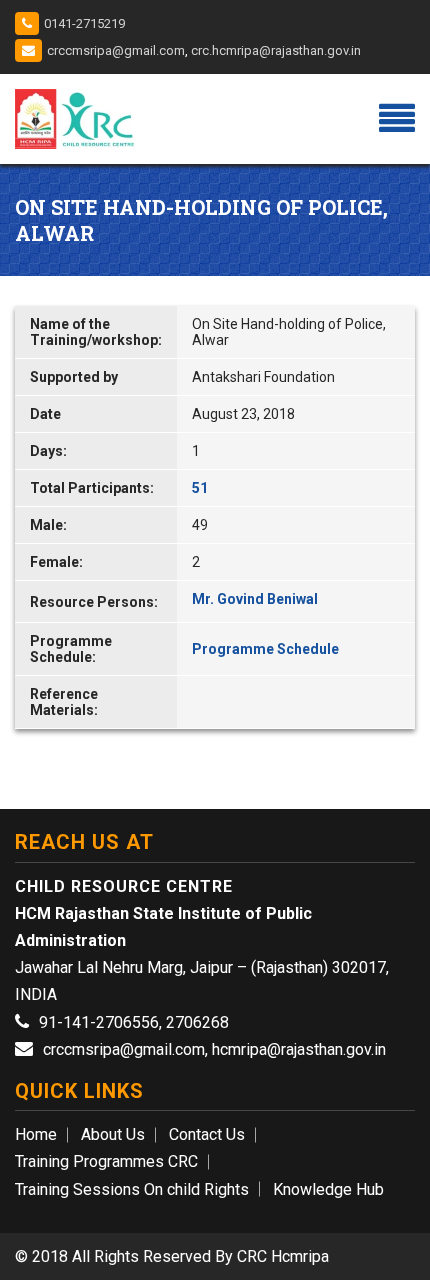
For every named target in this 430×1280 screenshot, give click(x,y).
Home (36, 1134)
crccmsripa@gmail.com (116, 50)
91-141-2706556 (99, 1022)
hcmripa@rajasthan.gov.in (299, 1049)
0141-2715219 (84, 23)
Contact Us (207, 1134)
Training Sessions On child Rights (132, 1189)
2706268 (197, 1022)
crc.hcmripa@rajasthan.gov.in (276, 50)
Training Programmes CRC (106, 1161)
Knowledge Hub (328, 1189)
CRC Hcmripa (283, 1256)
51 (200, 488)
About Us (113, 1134)
